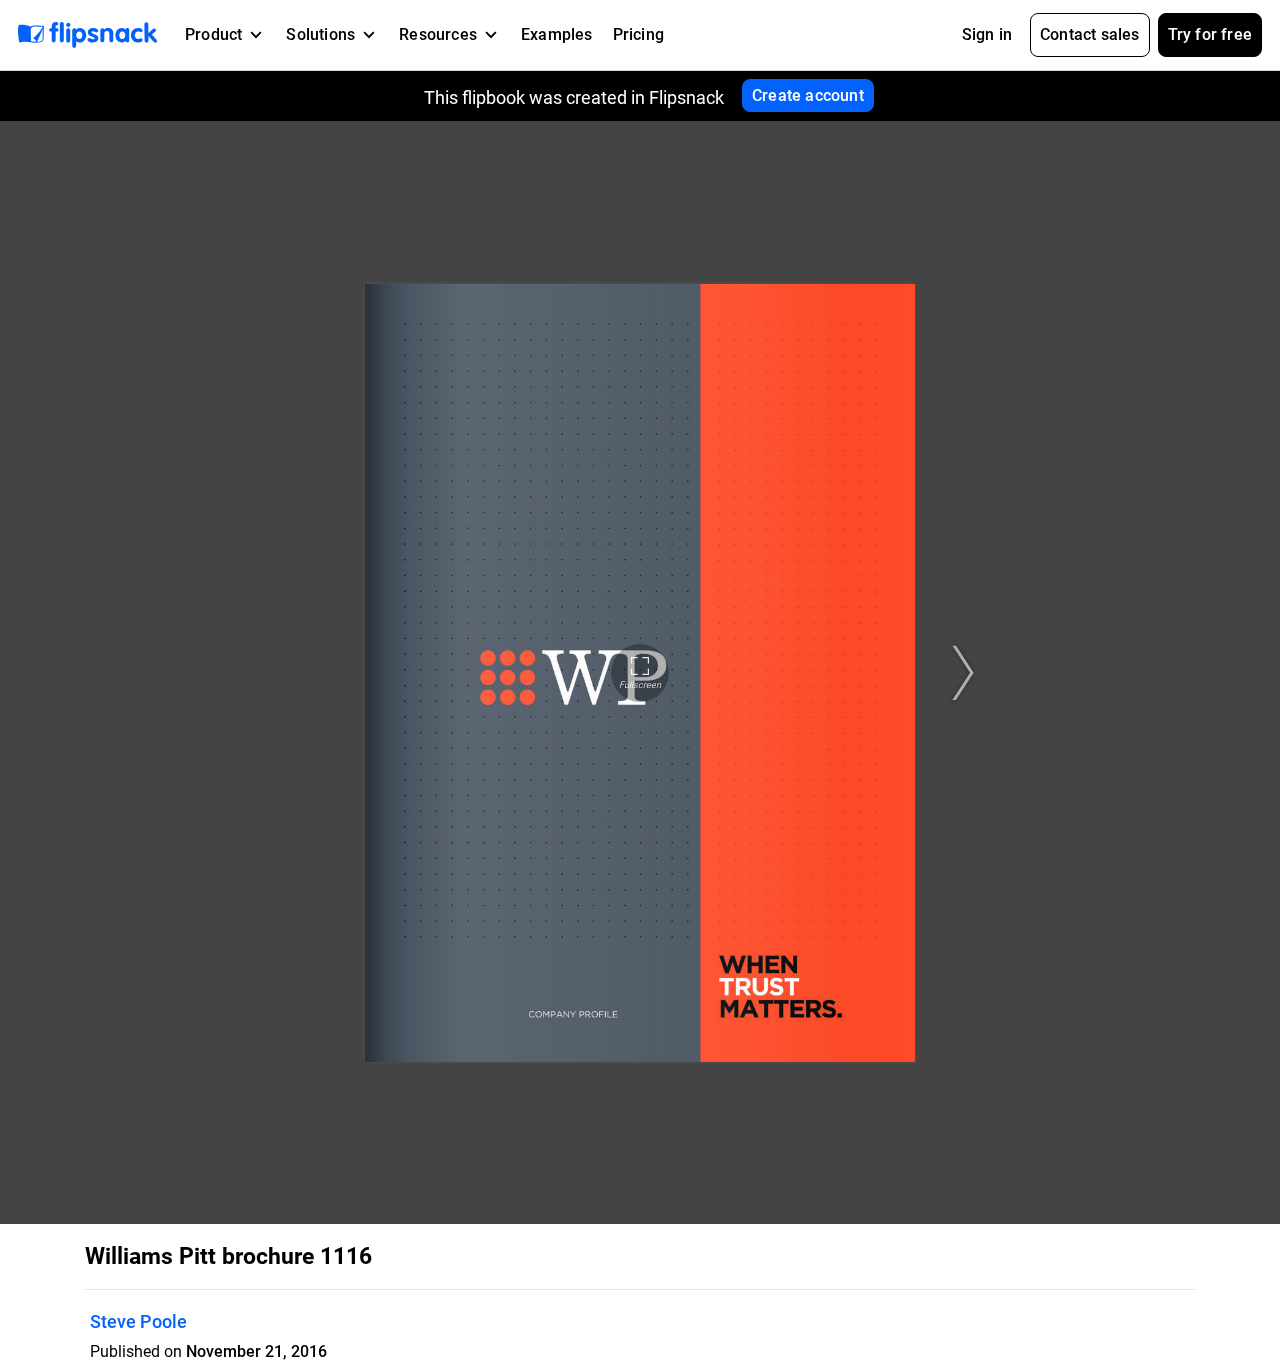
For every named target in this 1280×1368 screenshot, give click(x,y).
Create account (808, 95)
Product (213, 34)
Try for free (1210, 34)
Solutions (320, 34)
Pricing (638, 34)
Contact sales (1090, 34)
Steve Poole (138, 1321)
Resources (438, 34)
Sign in (987, 34)
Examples (557, 34)
